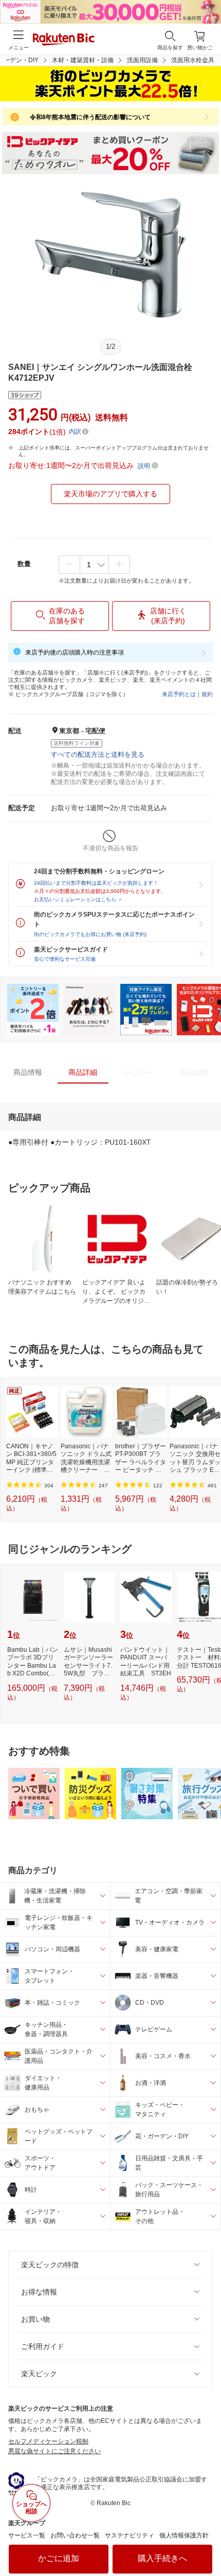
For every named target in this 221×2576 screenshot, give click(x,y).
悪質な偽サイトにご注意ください (54, 2451)
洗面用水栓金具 (193, 60)
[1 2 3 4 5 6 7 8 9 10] (94, 565)
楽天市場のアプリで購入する (110, 494)
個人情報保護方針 (184, 2535)
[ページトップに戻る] (206, 2542)
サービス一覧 (27, 2535)
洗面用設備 (142, 60)
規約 (207, 694)
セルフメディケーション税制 (48, 2441)
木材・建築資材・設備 (83, 60)
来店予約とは (179, 694)
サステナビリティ (130, 2535)
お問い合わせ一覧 (75, 2535)
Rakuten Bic (64, 40)
